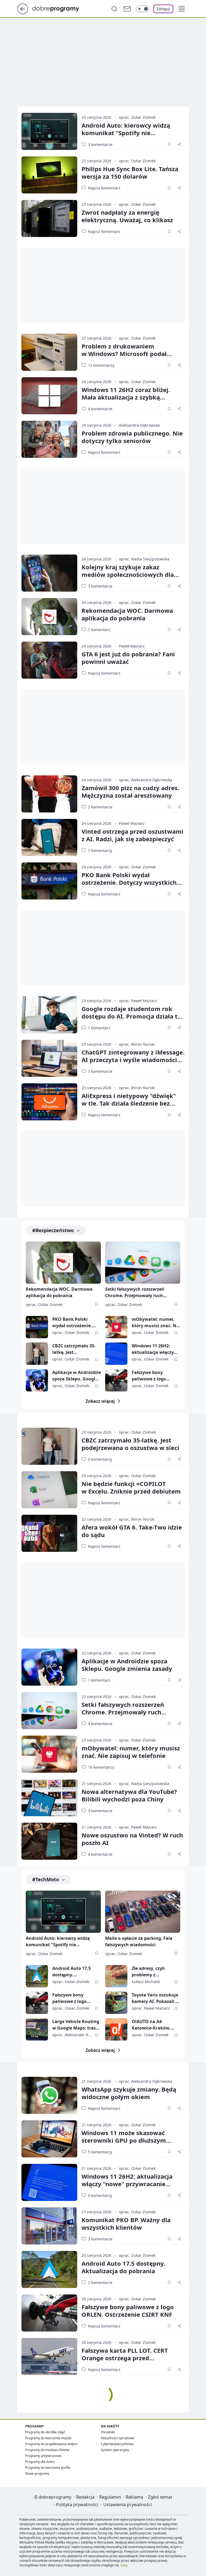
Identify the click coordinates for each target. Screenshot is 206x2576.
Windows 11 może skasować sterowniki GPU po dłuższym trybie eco (124, 2140)
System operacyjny (115, 2450)
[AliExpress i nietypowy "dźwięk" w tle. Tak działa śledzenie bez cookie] (49, 1102)
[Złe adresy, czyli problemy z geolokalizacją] (116, 1976)
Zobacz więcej (100, 1401)
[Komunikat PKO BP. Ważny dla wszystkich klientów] (49, 2226)
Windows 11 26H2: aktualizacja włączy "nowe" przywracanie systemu (155, 1349)
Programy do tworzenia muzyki (48, 2438)
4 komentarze (100, 409)
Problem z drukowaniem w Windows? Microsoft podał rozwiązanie (124, 354)
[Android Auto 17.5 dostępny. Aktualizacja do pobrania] (37, 1976)
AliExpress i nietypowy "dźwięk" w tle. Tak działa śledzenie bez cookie (129, 1103)
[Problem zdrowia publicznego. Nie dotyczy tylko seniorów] (49, 439)
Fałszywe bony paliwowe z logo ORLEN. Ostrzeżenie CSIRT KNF (153, 1376)
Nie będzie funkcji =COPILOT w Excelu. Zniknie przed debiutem (131, 1487)
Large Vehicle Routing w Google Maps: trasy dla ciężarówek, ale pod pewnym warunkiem (76, 2025)
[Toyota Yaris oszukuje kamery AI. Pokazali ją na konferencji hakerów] (116, 2003)
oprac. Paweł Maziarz (138, 1001)
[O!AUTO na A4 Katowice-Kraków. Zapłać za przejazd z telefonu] (116, 2029)
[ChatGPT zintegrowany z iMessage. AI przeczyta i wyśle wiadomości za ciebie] (49, 1058)
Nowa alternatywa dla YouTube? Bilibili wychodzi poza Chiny (129, 1795)
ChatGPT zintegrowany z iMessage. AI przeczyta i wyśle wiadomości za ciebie (133, 1060)
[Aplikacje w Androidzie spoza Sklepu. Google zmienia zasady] (37, 1380)
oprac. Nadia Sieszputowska (144, 559)
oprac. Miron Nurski (137, 1044)
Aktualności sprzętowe (118, 2438)
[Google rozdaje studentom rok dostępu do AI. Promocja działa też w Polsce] (49, 1015)
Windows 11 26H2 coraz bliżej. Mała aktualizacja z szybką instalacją (126, 397)
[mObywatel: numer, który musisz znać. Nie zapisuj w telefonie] (116, 1327)
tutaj (124, 2565)
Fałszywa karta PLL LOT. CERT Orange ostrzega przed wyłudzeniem (125, 2358)
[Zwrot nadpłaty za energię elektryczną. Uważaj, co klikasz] (49, 218)
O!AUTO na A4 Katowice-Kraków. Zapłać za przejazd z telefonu (153, 2025)
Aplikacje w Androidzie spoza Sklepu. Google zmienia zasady (77, 1376)
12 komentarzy (101, 365)
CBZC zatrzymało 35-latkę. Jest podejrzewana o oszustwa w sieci (74, 1349)
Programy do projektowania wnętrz (51, 2444)
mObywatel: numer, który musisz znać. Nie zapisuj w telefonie (156, 1323)
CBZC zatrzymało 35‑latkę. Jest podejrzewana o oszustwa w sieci (130, 1444)
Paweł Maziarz (132, 646)
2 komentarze (100, 807)
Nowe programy (37, 2474)
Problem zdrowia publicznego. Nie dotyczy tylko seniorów (132, 437)
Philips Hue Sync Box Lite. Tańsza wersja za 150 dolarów (130, 172)
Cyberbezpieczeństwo (117, 2444)
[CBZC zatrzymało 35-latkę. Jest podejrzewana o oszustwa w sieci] (37, 1354)
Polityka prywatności (77, 2505)
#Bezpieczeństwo (53, 1230)
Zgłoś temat (160, 2497)
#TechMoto (46, 1879)
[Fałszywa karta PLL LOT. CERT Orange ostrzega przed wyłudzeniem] (49, 2356)
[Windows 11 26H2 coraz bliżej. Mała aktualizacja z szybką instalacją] (49, 396)
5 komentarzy (100, 2152)
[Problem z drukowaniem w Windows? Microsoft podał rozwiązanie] (49, 352)
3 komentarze (100, 144)
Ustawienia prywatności (128, 2505)
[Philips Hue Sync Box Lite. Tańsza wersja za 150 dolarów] (49, 175)
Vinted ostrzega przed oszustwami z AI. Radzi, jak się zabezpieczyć (133, 835)
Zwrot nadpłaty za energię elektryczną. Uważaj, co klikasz (127, 216)
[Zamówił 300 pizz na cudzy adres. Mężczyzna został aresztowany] (49, 794)
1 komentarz (99, 630)
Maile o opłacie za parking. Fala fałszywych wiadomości (139, 1941)
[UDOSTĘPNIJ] (179, 144)
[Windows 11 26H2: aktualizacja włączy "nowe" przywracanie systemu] (116, 1354)
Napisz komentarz (104, 188)
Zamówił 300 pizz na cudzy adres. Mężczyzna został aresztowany (130, 791)
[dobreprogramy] (60, 8)
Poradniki (108, 2432)
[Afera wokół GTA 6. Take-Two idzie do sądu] (49, 1533)
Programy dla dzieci (40, 2462)
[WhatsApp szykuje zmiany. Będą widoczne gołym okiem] (49, 2095)
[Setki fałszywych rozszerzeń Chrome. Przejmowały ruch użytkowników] (143, 1263)
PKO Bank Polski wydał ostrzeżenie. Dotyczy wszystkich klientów (129, 882)
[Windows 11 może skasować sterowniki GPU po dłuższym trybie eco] (49, 2139)
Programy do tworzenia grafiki (48, 2468)
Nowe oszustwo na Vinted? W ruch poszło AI (132, 1839)
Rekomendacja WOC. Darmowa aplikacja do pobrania (127, 614)
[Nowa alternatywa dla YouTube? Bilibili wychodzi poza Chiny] (49, 1798)
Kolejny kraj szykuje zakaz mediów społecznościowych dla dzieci (128, 574)
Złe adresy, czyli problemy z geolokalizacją (148, 1972)
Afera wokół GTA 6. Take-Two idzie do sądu (132, 1531)
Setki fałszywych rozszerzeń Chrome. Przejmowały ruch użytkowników (135, 1293)
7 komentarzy (100, 850)
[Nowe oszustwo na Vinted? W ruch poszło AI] (49, 1841)
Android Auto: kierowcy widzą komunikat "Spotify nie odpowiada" (126, 133)
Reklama (135, 2497)
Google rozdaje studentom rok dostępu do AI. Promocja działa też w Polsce (133, 1016)
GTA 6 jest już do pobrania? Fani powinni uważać (128, 658)
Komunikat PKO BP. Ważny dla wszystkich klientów (126, 2224)
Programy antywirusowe (43, 2456)
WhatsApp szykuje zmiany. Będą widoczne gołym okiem (129, 2093)
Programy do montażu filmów (47, 2450)
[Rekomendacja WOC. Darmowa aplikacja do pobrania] (49, 617)
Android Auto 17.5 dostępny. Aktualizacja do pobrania (71, 1972)
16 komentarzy (101, 1767)
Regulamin (110, 2497)
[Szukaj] (114, 9)
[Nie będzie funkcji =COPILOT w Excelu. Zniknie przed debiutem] (49, 1490)
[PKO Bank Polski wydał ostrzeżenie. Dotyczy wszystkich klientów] (49, 881)
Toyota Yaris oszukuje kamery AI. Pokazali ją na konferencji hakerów (156, 1998)
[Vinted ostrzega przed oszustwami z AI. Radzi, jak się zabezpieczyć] (49, 837)
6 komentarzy (100, 1459)
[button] (182, 9)
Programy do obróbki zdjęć (45, 2432)
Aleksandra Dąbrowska (139, 425)
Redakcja (85, 2497)
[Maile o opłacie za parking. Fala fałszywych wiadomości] (143, 1912)
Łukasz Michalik (146, 1982)
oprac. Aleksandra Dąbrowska (146, 780)
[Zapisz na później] (169, 144)
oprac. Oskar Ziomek (137, 117)
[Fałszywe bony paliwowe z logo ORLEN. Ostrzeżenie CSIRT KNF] (116, 1380)
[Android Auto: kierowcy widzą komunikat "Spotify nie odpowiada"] (49, 131)
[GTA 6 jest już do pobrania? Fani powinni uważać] (49, 660)
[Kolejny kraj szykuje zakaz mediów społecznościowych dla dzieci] (49, 573)
